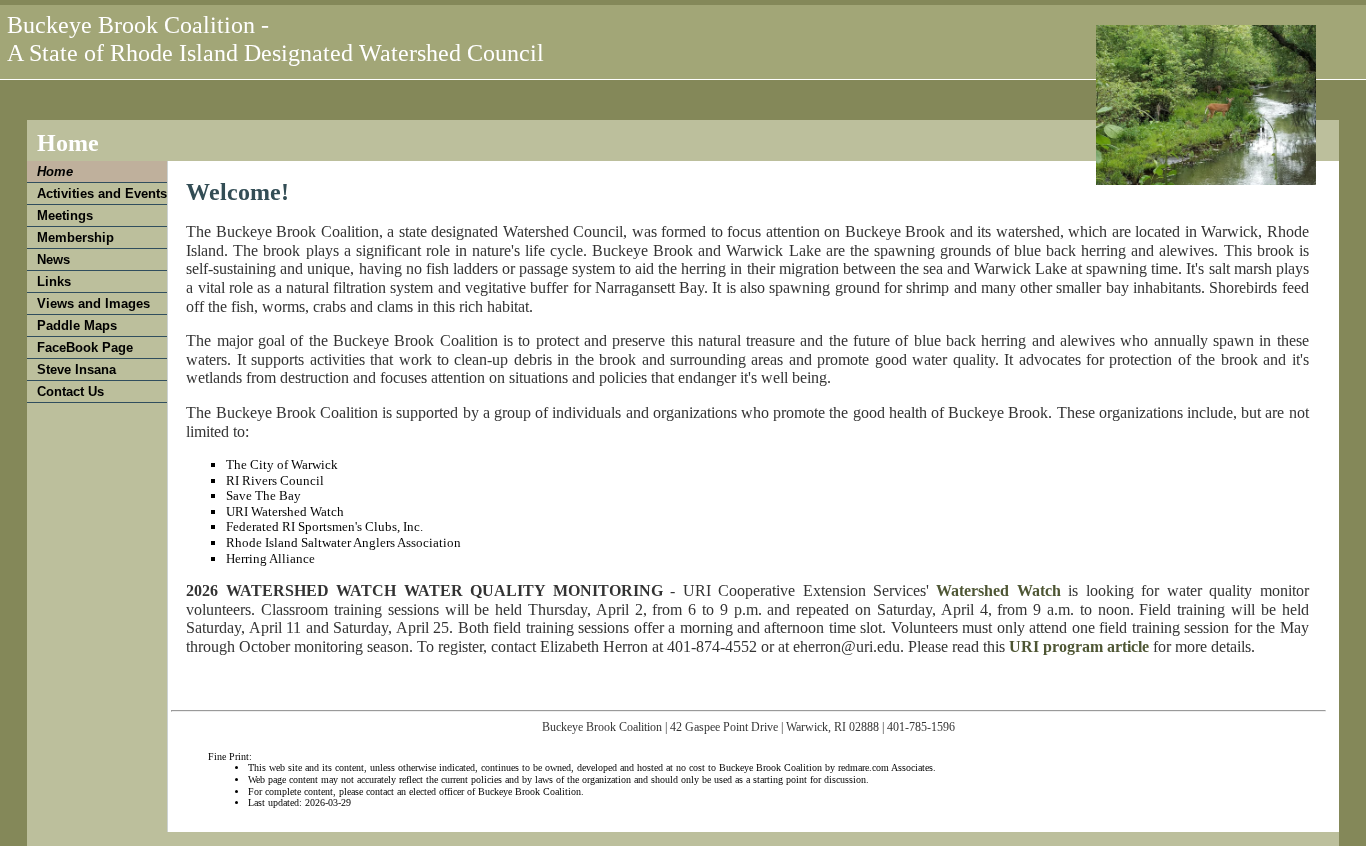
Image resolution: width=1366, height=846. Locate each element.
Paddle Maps (77, 325)
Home (55, 171)
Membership (75, 237)
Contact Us (70, 391)
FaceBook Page (85, 347)
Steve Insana (76, 369)
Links (54, 281)
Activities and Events (102, 193)
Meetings (65, 215)
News (53, 259)
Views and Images (93, 303)
